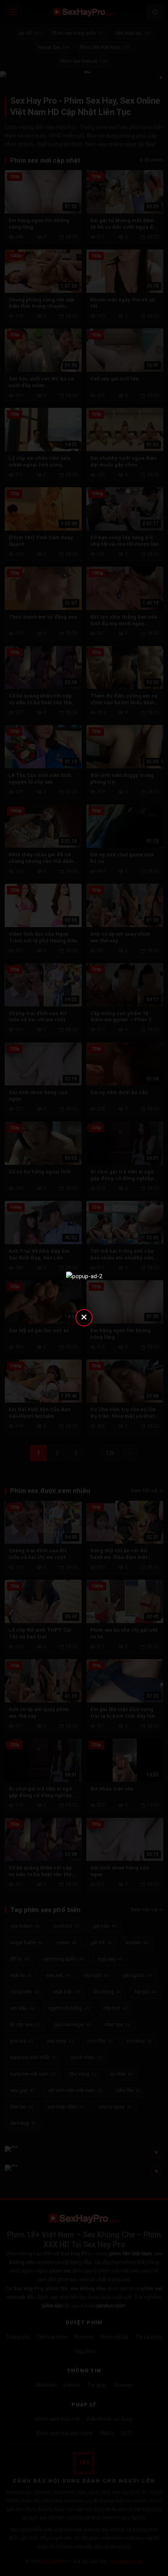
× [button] (84, 1317)
